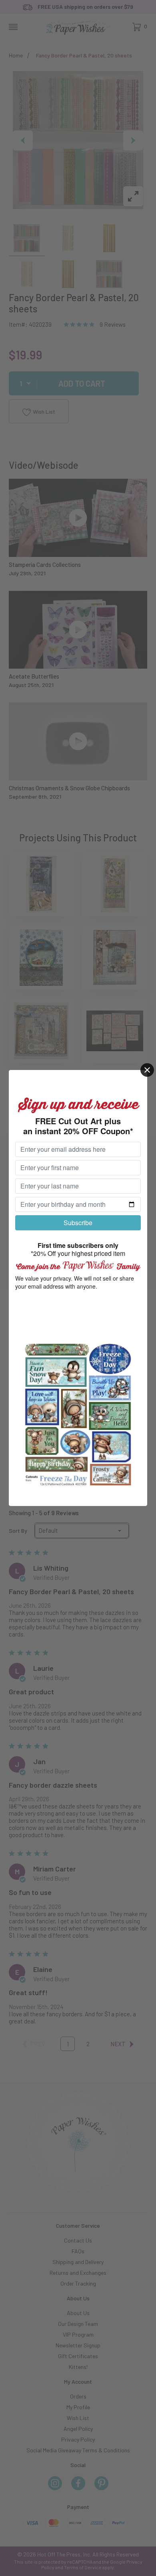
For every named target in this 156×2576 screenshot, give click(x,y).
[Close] (147, 1070)
